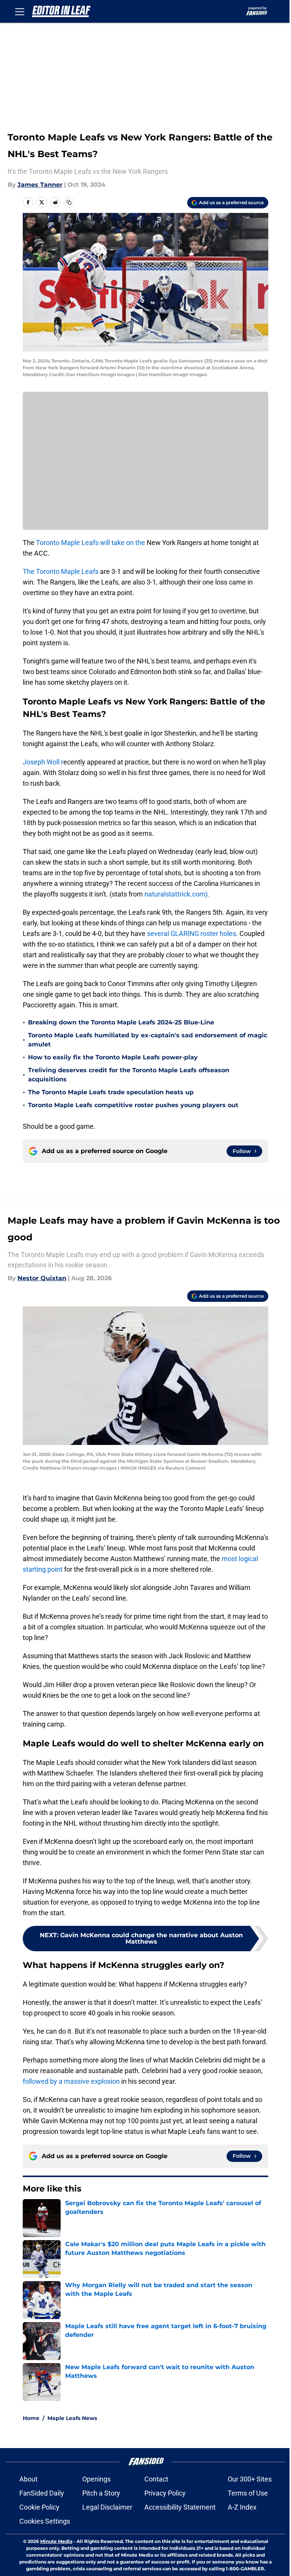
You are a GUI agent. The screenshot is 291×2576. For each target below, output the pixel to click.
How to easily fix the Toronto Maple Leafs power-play (113, 1057)
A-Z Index (242, 2507)
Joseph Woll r (43, 762)
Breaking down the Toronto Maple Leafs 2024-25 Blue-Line (121, 1022)
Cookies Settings (45, 2521)
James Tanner (40, 185)
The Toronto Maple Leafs (61, 571)
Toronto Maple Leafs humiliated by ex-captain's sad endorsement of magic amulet (148, 1040)
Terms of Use (248, 2493)
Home (31, 2418)
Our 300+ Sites (250, 2479)
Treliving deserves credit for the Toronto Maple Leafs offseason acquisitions (129, 1075)
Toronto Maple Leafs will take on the (91, 543)
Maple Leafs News (72, 2418)
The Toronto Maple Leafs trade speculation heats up (111, 1092)
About (28, 2479)
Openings (96, 2479)
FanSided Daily (42, 2493)
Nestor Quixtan (42, 1278)
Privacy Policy (165, 2493)
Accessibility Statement (180, 2507)
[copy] (69, 202)
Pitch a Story (101, 2493)
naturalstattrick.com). (176, 894)
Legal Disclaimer (107, 2507)
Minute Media (56, 2541)
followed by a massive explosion (71, 2081)
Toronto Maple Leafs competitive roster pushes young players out (133, 1105)
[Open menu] (20, 11)
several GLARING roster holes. (192, 934)
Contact (156, 2479)
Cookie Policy (39, 2507)
